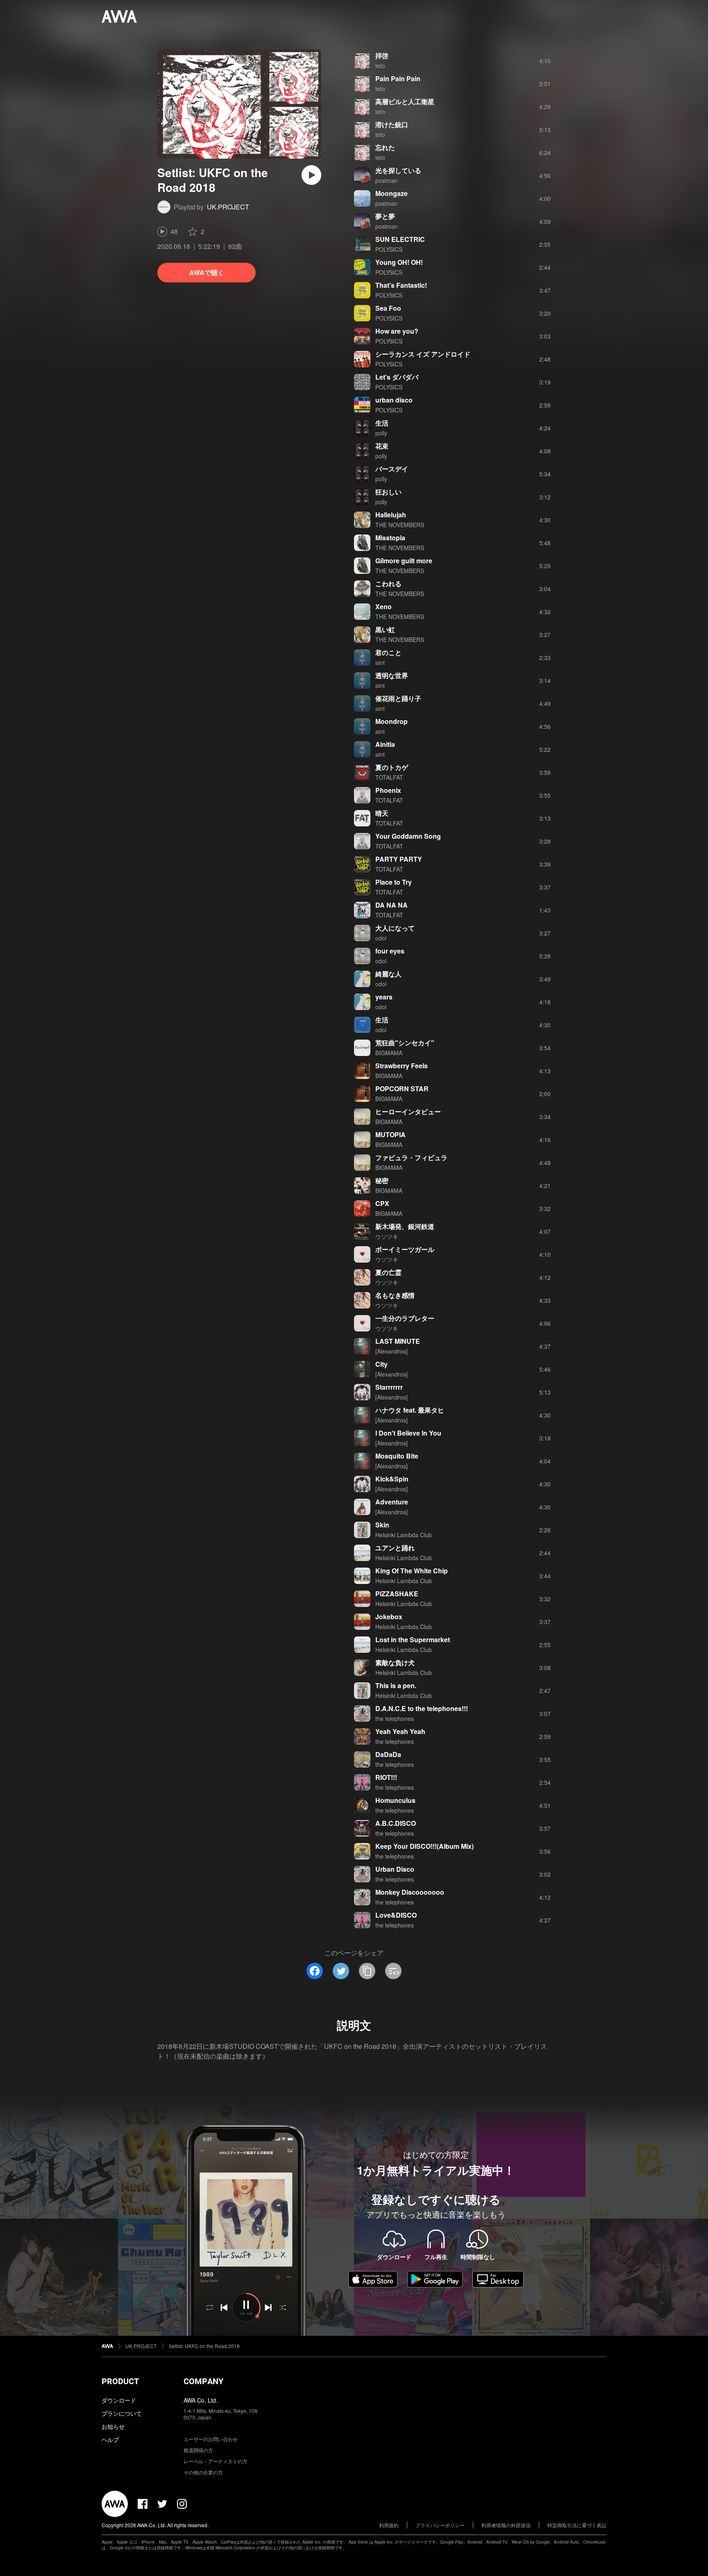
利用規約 (389, 2525)
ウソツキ (387, 1236)
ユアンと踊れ (395, 1548)
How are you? (397, 331)
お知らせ (113, 2426)
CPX (382, 1203)
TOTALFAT (389, 777)
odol (381, 938)
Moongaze (391, 193)
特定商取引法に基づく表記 (577, 2525)
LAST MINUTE (398, 1341)
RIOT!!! (386, 1777)
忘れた (385, 147)
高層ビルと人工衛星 (405, 101)
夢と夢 (385, 216)
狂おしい (388, 492)
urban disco (394, 400)
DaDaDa (388, 1754)
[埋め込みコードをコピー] (393, 1971)
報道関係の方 (198, 2450)
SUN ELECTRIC (400, 239)
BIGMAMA (389, 1053)
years (384, 997)
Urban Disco (395, 1869)
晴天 (382, 813)
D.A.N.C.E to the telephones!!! (422, 1708)
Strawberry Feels (402, 1066)
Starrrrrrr (389, 1387)
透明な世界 (392, 675)
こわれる (388, 584)
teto (380, 66)
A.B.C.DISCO (396, 1823)
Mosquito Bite (397, 1456)
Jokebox (389, 1617)
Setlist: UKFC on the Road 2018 (204, 2346)
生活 (382, 423)
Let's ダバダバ (397, 377)
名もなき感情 (395, 1295)
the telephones (395, 1718)
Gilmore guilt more (404, 561)
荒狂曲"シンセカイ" (405, 1043)
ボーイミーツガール (405, 1249)
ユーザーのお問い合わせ (211, 2439)
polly (381, 433)
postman (387, 180)
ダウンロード (119, 2400)
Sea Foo (388, 308)
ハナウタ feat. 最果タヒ (410, 1410)
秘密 (382, 1180)
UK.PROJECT (228, 207)
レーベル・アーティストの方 (216, 2461)
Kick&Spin (392, 1479)
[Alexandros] (391, 1351)
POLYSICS (389, 249)
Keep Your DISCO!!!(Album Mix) (424, 1846)
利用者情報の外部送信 (506, 2525)
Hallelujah (391, 515)
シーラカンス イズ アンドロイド (423, 354)
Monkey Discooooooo (410, 1892)
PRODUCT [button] (120, 2381)
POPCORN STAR (402, 1089)
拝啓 (382, 56)
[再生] (311, 175)
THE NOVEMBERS (400, 525)
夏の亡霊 (388, 1272)
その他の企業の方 (203, 2472)
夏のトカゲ (392, 767)
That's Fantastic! (401, 285)
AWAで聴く (207, 272)
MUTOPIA (390, 1134)
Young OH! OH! (399, 262)
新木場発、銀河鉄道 (405, 1226)
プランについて (122, 2413)
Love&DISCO (396, 1915)
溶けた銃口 (392, 124)
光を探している (398, 170)
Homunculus (395, 1800)
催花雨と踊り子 (398, 698)
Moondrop (391, 721)
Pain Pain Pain (398, 79)
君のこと (388, 652)
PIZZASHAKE (397, 1594)
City (381, 1364)
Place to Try (394, 882)
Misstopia (390, 538)
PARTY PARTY (399, 859)
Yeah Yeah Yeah (400, 1731)
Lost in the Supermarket (413, 1640)
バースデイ (392, 469)
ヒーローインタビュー (408, 1112)
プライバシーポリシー (440, 2525)
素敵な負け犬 (395, 1662)
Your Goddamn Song (408, 836)
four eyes (390, 951)
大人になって (395, 928)
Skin (382, 1525)
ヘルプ (110, 2439)
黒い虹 (385, 629)
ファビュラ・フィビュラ (411, 1157)
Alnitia (385, 744)
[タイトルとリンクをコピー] (367, 1971)
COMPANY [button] (203, 2381)
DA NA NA (391, 905)
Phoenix (388, 790)
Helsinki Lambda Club (404, 1535)
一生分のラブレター (405, 1318)
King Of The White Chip (412, 1571)
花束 (382, 446)
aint (380, 662)
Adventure (392, 1502)
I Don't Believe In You (408, 1433)
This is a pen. (396, 1685)
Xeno (383, 606)
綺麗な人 (388, 974)
